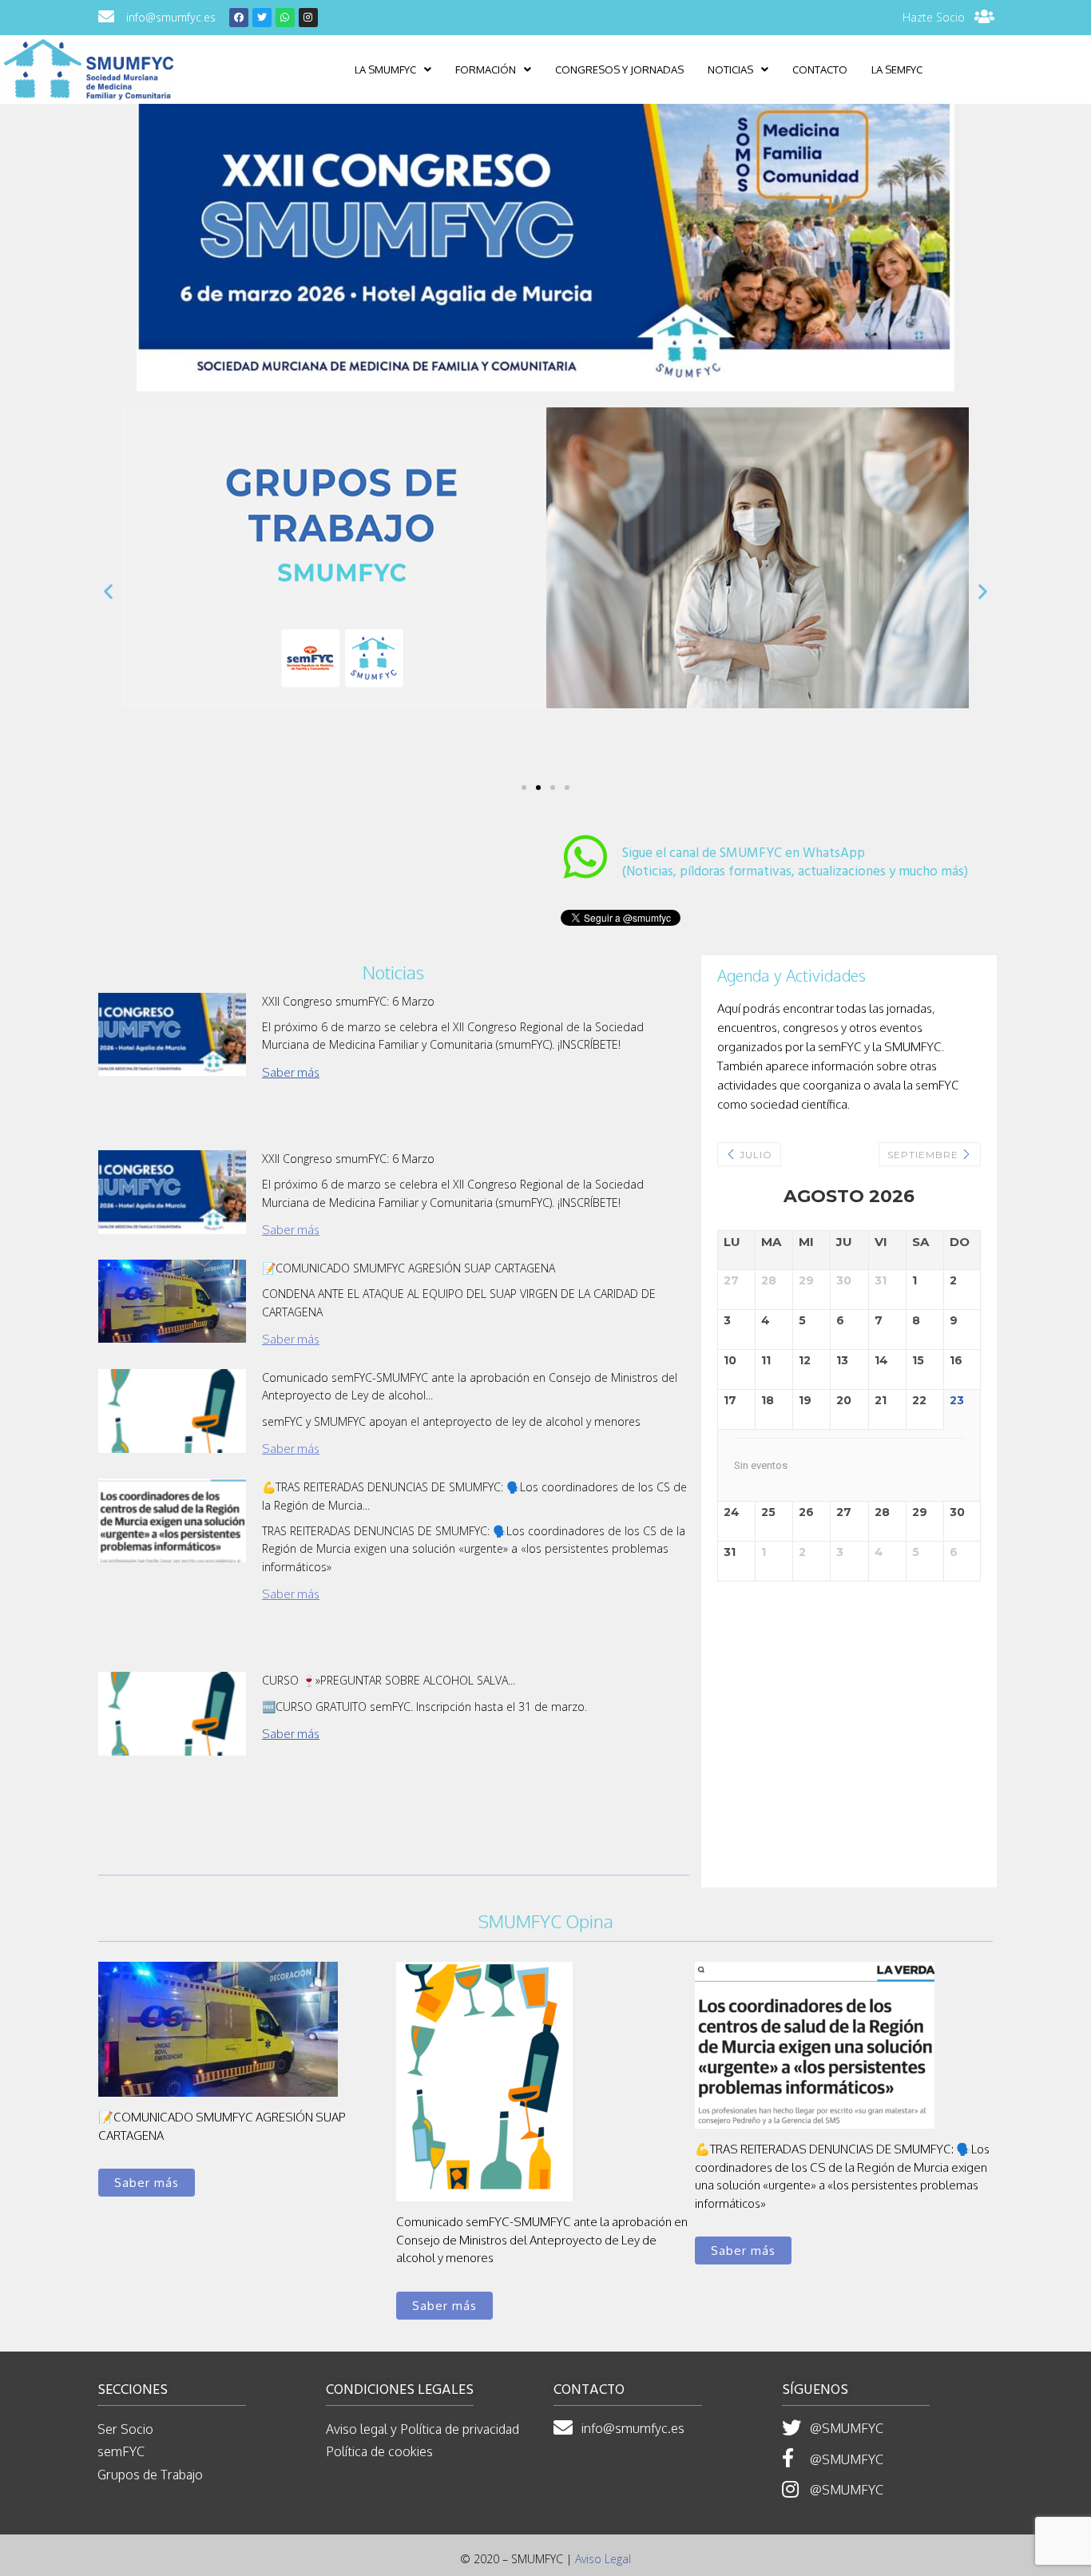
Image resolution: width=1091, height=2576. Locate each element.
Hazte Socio (934, 17)
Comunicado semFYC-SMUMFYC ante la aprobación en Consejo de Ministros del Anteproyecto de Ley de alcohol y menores (542, 2240)
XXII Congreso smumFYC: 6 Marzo (348, 1001)
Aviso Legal (603, 2559)
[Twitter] (262, 18)
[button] (524, 788)
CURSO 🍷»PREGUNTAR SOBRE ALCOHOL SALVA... (389, 1680)
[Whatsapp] (285, 18)
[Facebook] (239, 18)
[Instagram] (308, 18)
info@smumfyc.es (171, 17)
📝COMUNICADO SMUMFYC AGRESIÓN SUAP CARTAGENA (409, 1268)
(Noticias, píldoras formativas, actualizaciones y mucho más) (795, 863)
